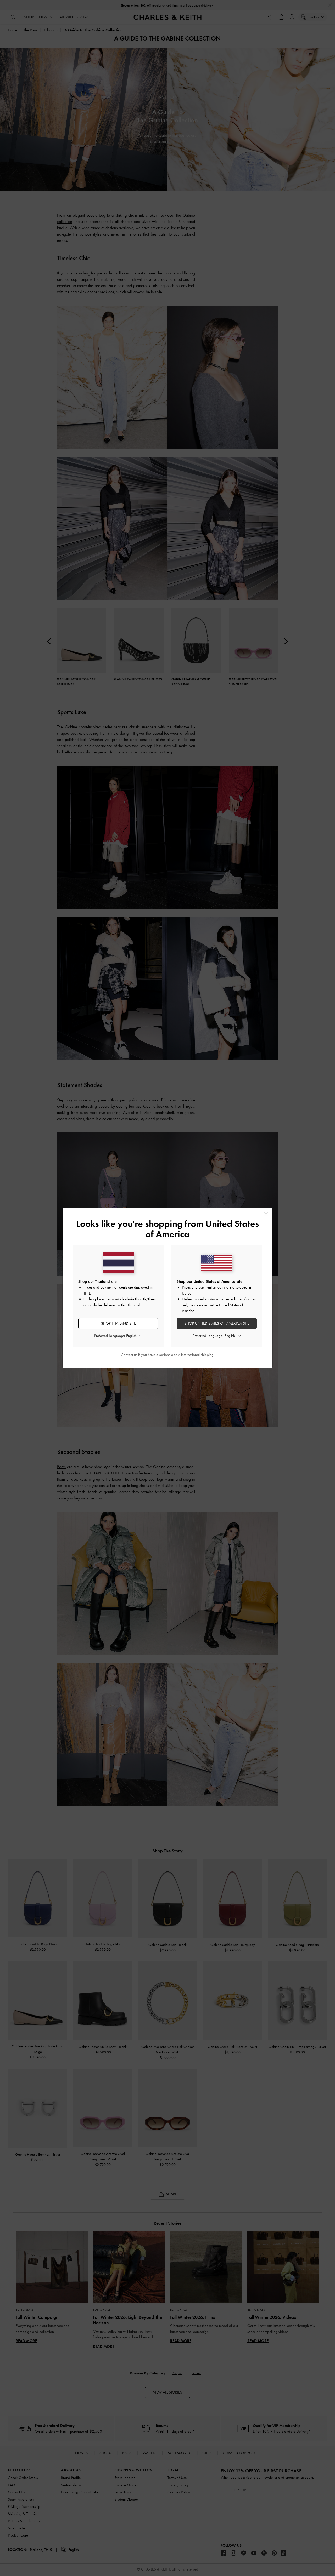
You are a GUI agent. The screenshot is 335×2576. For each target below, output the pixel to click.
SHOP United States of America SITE (217, 1323)
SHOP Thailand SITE (118, 1323)
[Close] (266, 1214)
